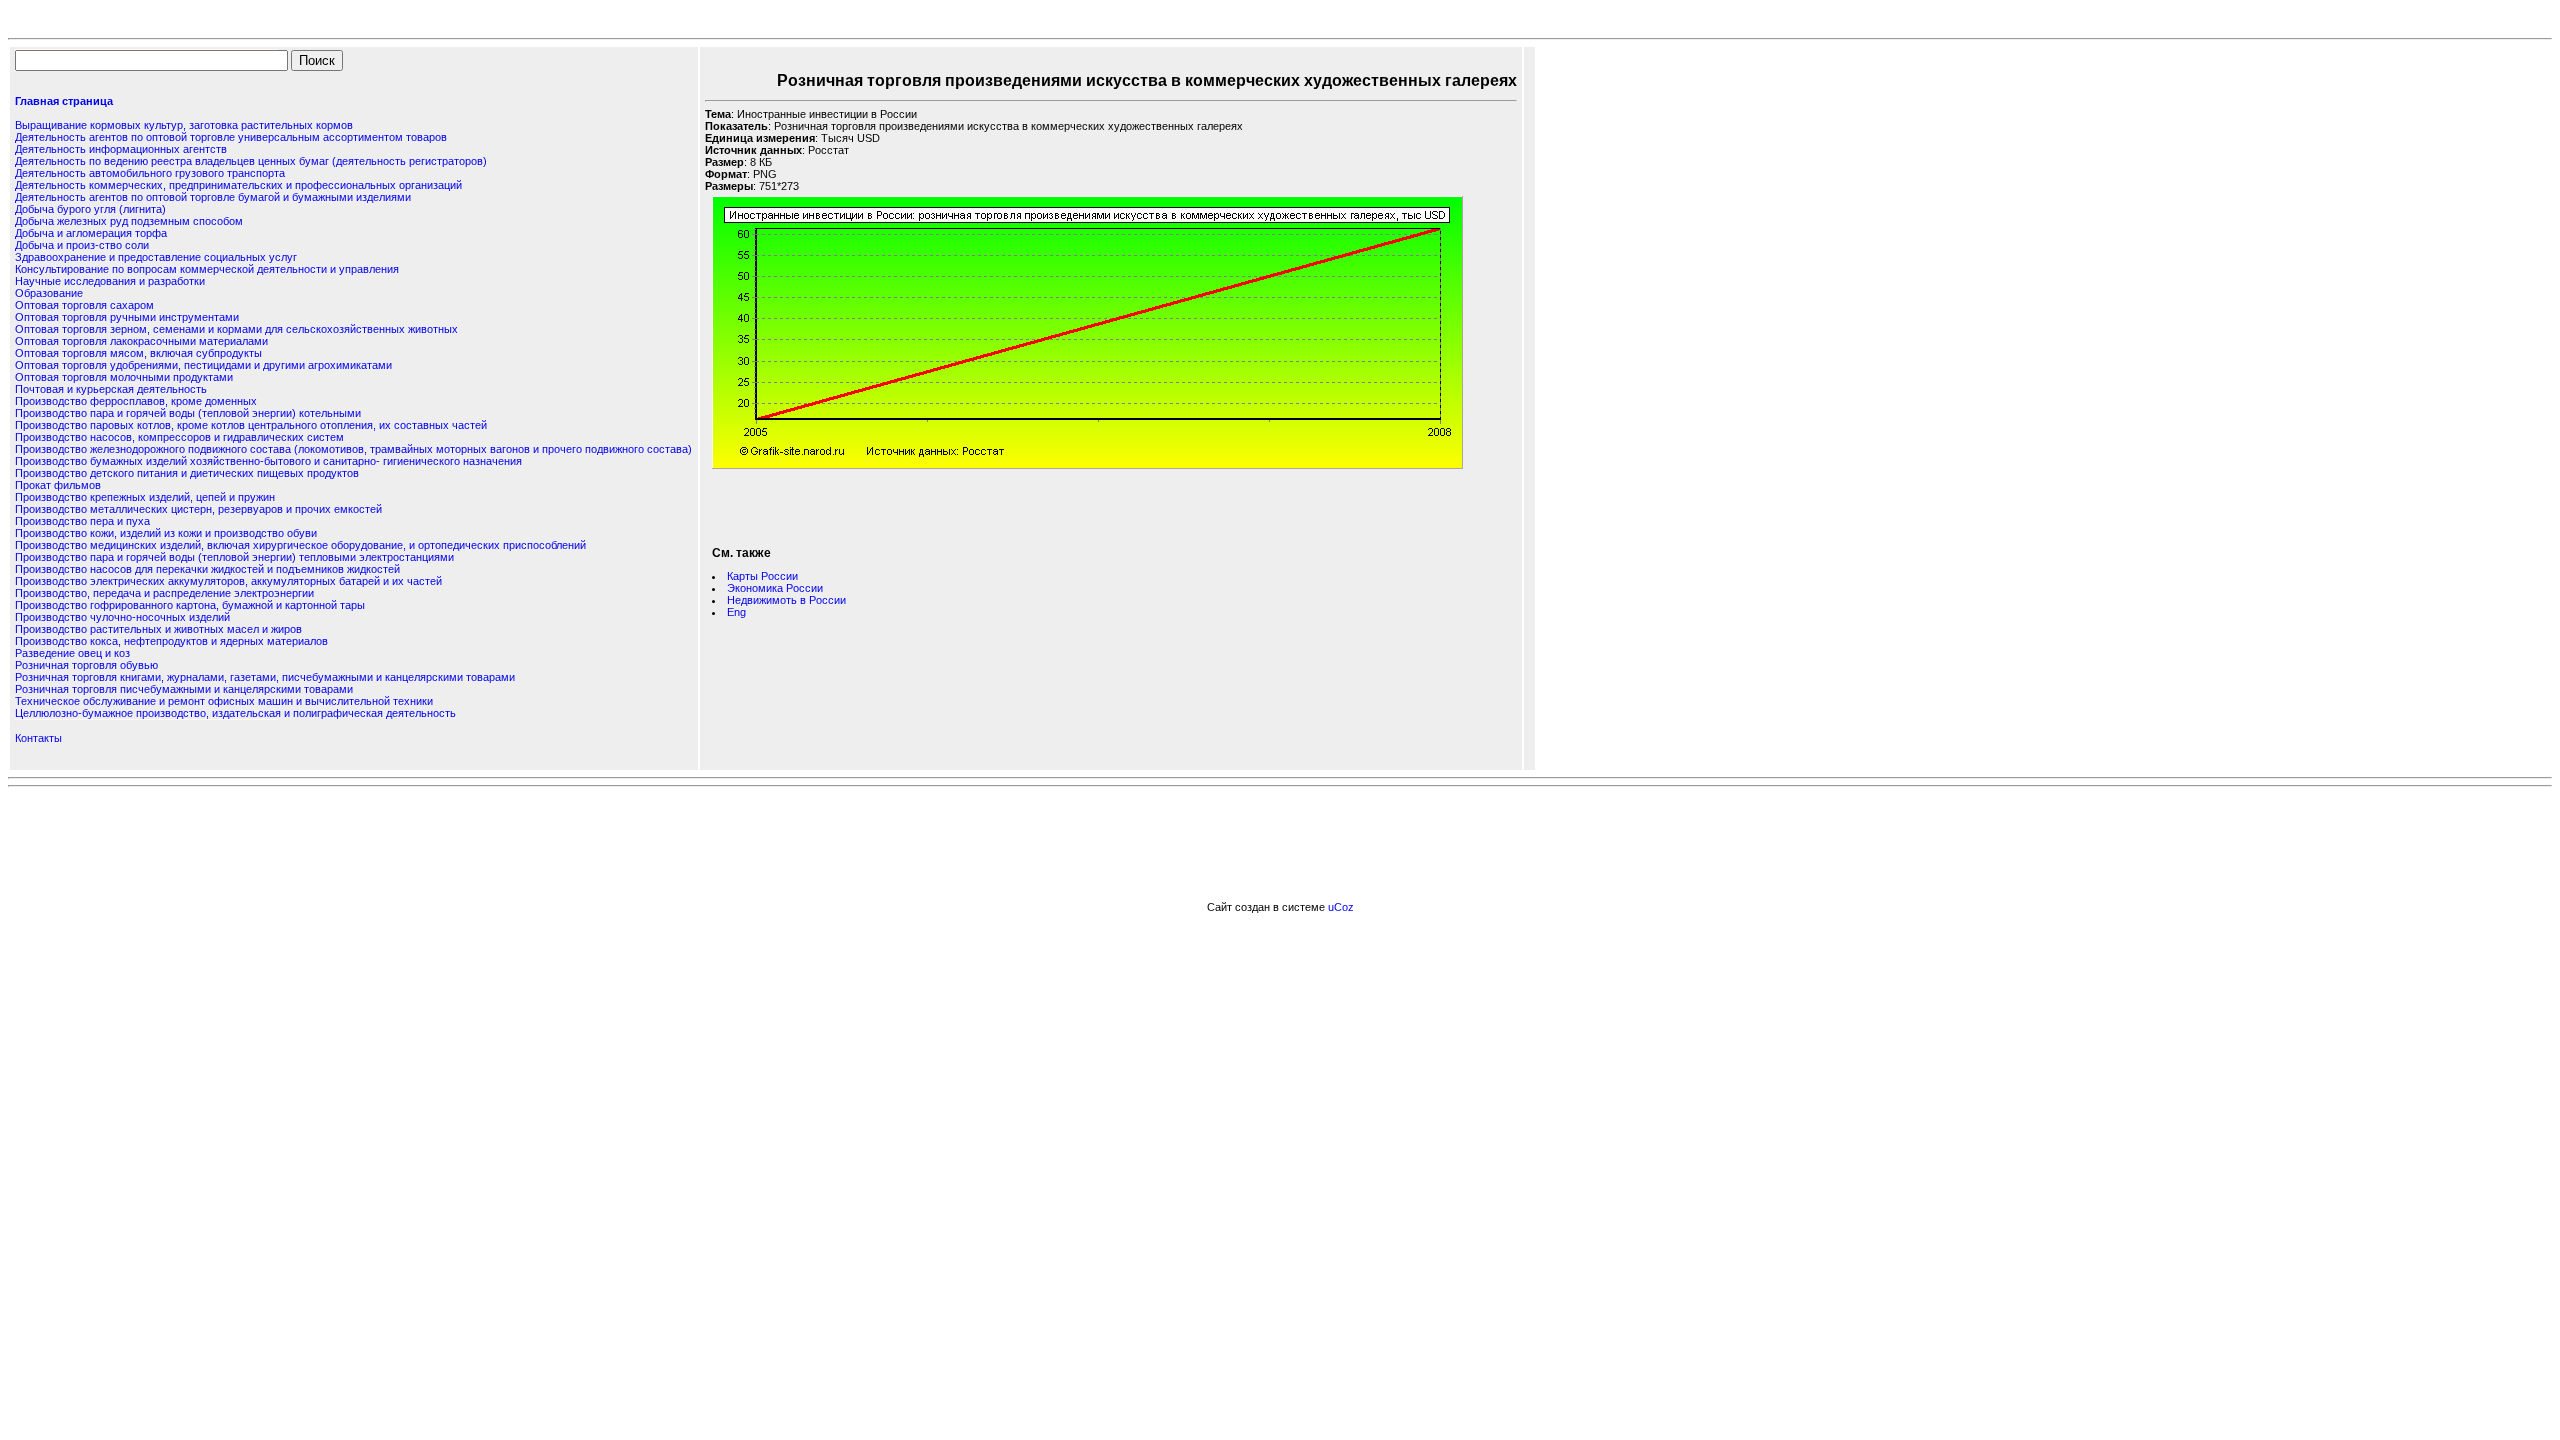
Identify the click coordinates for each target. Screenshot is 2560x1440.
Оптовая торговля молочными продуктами (124, 377)
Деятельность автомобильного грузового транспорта (150, 173)
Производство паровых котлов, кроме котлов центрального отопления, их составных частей (251, 425)
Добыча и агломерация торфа (91, 233)
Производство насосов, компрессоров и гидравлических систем (179, 437)
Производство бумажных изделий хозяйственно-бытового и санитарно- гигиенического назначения (268, 461)
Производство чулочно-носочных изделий (122, 617)
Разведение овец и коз (72, 653)
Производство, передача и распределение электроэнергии (164, 593)
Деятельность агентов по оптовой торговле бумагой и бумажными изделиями (213, 197)
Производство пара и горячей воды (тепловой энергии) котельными (188, 413)
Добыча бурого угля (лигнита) (90, 209)
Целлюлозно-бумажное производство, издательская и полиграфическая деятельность (235, 713)
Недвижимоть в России (786, 600)
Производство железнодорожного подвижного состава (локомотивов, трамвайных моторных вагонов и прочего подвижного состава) (353, 449)
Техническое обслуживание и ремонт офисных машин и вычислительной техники (224, 701)
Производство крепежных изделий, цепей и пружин (145, 497)
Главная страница (64, 101)
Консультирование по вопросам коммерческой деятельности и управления (207, 269)
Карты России (762, 576)
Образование (49, 293)
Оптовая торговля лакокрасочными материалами (141, 341)
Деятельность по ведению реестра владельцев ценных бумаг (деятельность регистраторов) (251, 161)
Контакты (38, 738)
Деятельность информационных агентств (121, 149)
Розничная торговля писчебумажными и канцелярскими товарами (184, 689)
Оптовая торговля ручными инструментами (127, 317)
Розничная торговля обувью (86, 665)
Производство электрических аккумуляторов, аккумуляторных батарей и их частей (228, 581)
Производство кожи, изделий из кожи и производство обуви (166, 533)
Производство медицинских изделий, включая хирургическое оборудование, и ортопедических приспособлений (300, 545)
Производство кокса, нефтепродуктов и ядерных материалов (171, 641)
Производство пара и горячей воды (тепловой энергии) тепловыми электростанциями (234, 557)
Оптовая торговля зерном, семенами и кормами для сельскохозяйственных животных (236, 329)
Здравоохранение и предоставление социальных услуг (156, 257)
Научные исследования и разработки (110, 281)
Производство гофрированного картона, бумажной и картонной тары (190, 605)
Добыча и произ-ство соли (82, 245)
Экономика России (775, 588)
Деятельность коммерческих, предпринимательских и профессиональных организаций (238, 185)
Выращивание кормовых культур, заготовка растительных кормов (184, 125)
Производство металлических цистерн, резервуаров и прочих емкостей (198, 509)
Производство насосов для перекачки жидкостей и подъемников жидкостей (207, 569)
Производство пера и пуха (82, 521)
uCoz (1341, 907)
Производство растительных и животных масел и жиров (158, 629)
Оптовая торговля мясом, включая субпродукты (138, 353)
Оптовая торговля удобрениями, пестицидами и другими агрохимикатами (203, 365)
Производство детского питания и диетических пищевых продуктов (187, 473)
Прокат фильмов (58, 485)
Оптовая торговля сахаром (84, 305)
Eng (736, 612)
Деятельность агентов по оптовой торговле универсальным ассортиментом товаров (231, 137)
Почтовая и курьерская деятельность (111, 389)
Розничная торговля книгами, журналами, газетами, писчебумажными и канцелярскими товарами (265, 677)
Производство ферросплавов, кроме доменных (136, 401)
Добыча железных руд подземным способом (129, 221)
